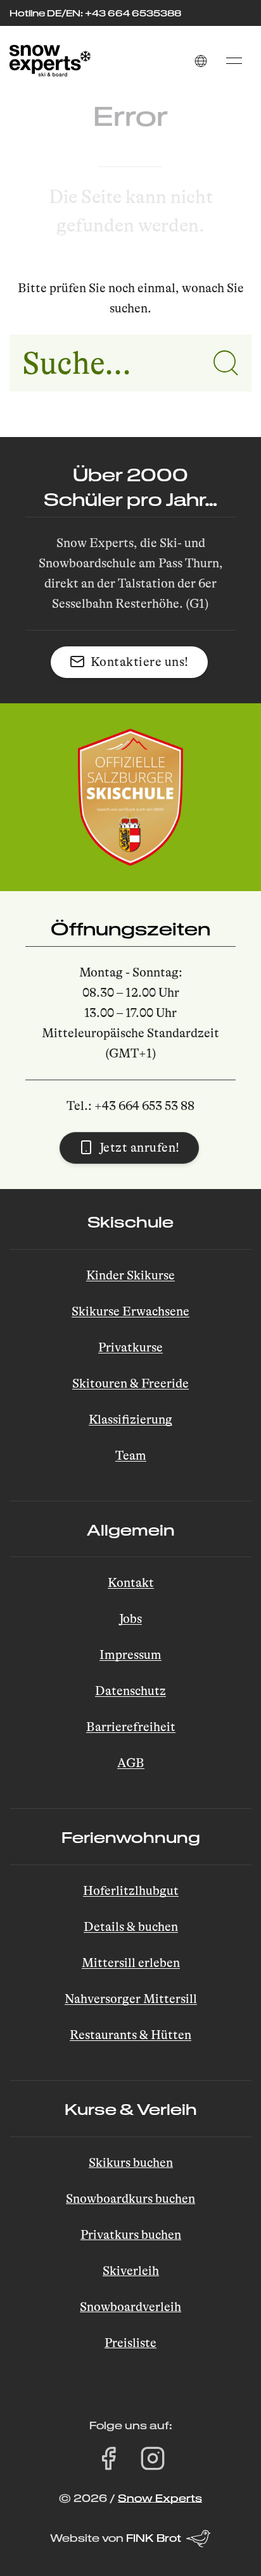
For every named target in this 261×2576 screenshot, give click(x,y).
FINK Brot (154, 2538)
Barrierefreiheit (131, 1727)
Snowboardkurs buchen (130, 2199)
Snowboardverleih (130, 2307)
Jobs (130, 1619)
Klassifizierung (130, 1420)
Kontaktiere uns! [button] (140, 662)
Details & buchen (131, 1927)
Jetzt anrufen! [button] (140, 1148)
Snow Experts (160, 2498)
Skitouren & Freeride (130, 1384)
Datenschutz (130, 1691)
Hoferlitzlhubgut (131, 1891)
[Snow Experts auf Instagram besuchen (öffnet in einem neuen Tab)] (153, 2458)
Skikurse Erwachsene (130, 1311)
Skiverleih (131, 2271)
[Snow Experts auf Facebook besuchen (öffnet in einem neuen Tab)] (108, 2458)
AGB (131, 1763)
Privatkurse (130, 1347)
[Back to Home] (50, 61)
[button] (201, 61)
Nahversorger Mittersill (131, 1999)
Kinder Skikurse (130, 1275)
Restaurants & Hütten (130, 2035)
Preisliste (130, 2343)
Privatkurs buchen (131, 2235)
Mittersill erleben (131, 1963)
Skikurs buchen (131, 2163)
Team (131, 1456)
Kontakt (131, 1583)
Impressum (130, 1655)
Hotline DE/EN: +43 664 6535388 (95, 13)
